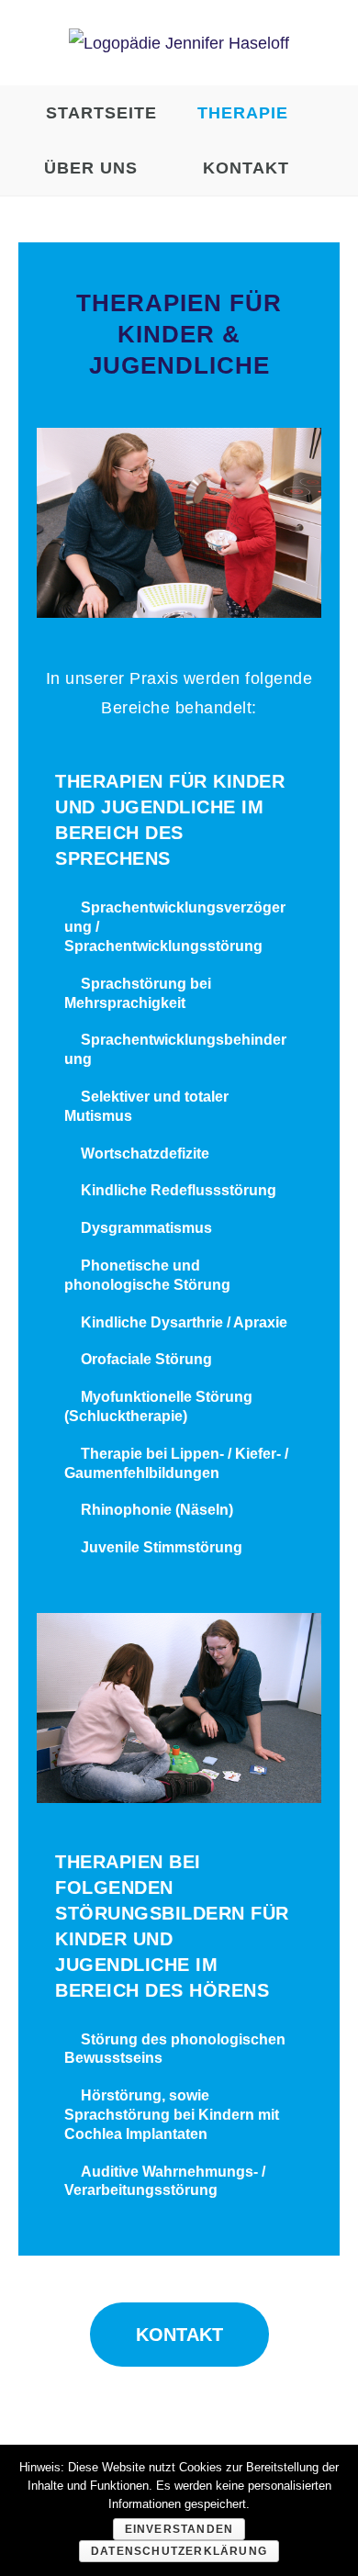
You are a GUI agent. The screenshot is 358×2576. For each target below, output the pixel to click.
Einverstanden (179, 2529)
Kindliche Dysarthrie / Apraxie (184, 1322)
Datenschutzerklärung (179, 2551)
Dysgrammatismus (146, 1228)
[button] (179, 2335)
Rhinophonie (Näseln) (157, 1510)
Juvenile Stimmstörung (162, 1547)
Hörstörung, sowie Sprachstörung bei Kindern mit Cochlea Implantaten (172, 2115)
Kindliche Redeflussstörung (179, 1190)
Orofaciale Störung (146, 1359)
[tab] (179, 927)
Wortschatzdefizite (145, 1154)
